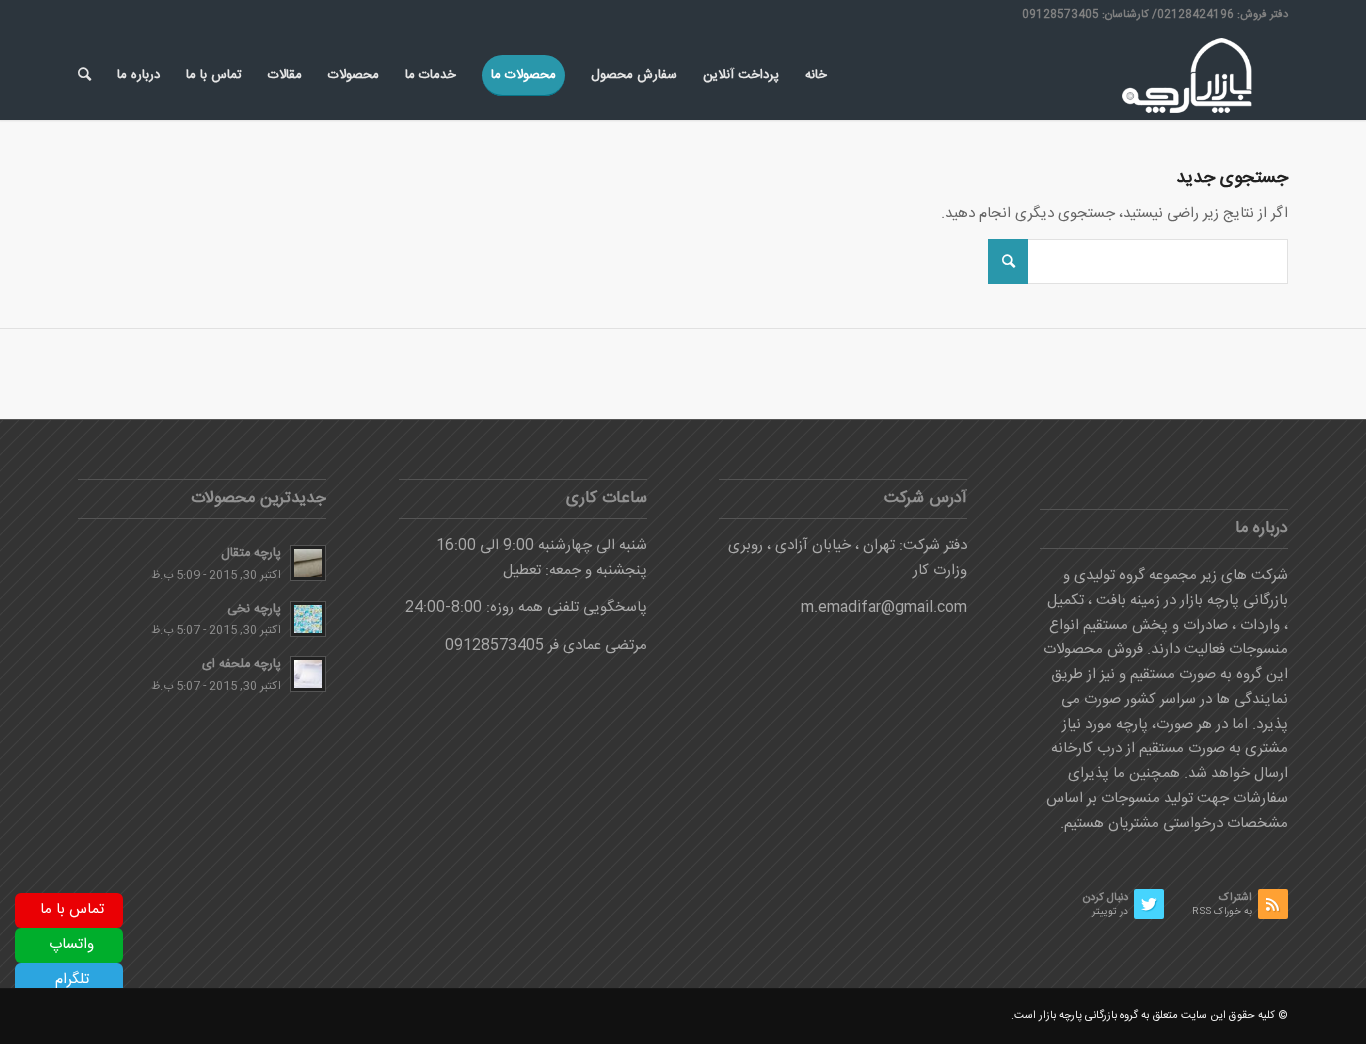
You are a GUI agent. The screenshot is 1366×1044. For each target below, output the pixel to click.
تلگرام (72, 979)
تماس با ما (72, 909)
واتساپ (71, 944)
